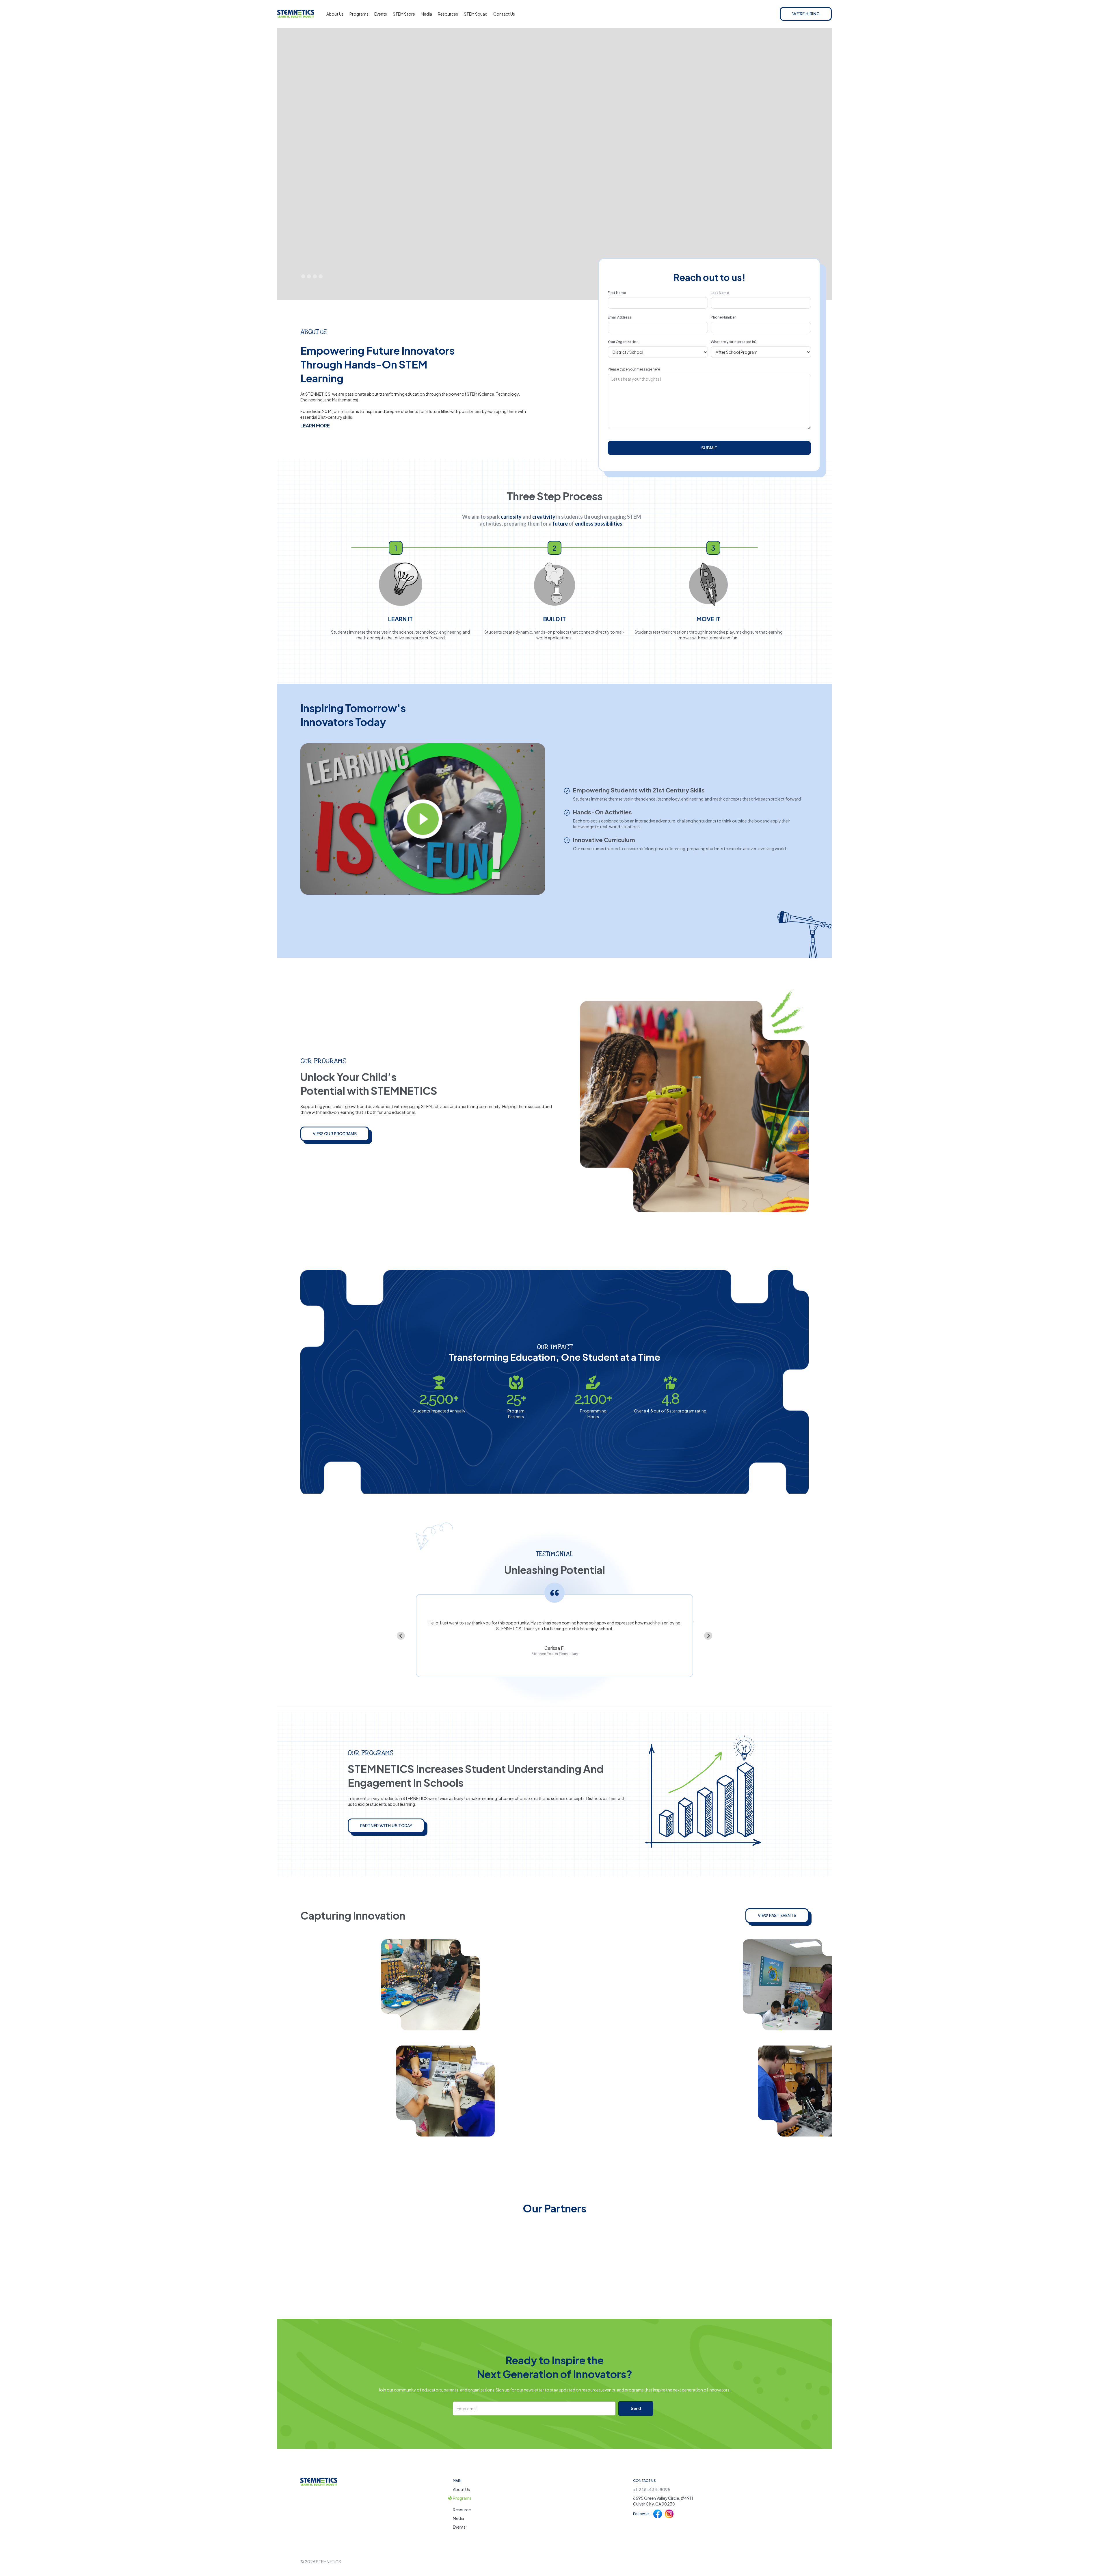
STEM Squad (476, 14)
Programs (359, 14)
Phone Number (723, 317)
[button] (303, 276)
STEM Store (404, 14)
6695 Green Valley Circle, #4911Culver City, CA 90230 (663, 2501)
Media (426, 14)
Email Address (619, 317)
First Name (617, 293)
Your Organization (623, 342)
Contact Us (504, 14)
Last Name (720, 293)
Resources (448, 14)
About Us (335, 14)
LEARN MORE (315, 426)
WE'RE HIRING (806, 14)
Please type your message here (634, 369)
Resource (462, 2510)
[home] (296, 14)
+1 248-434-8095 (652, 2489)
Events (381, 14)
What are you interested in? (734, 342)
